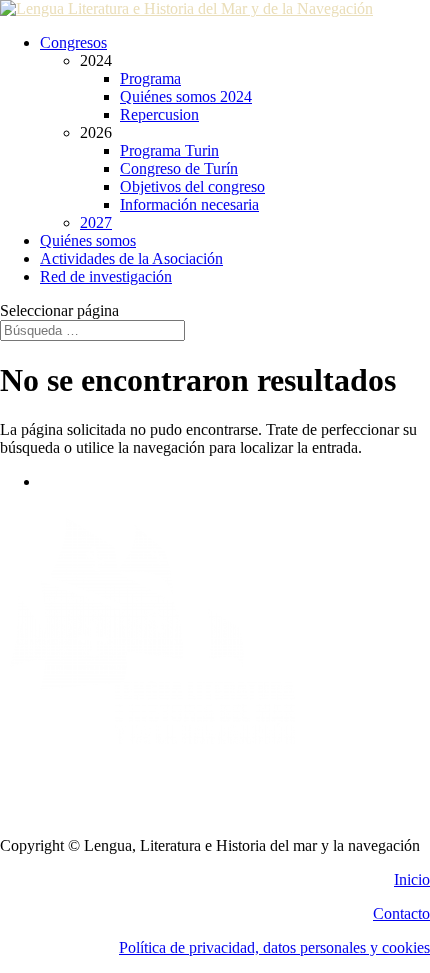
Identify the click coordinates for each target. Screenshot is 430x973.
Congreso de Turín (179, 168)
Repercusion (159, 114)
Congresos (73, 42)
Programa (150, 78)
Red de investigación (106, 276)
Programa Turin (169, 150)
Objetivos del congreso (192, 186)
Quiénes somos (88, 240)
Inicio (412, 879)
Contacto (401, 913)
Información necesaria (189, 204)
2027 (96, 222)
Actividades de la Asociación (131, 258)
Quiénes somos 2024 (186, 96)
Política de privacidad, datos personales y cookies (274, 947)
